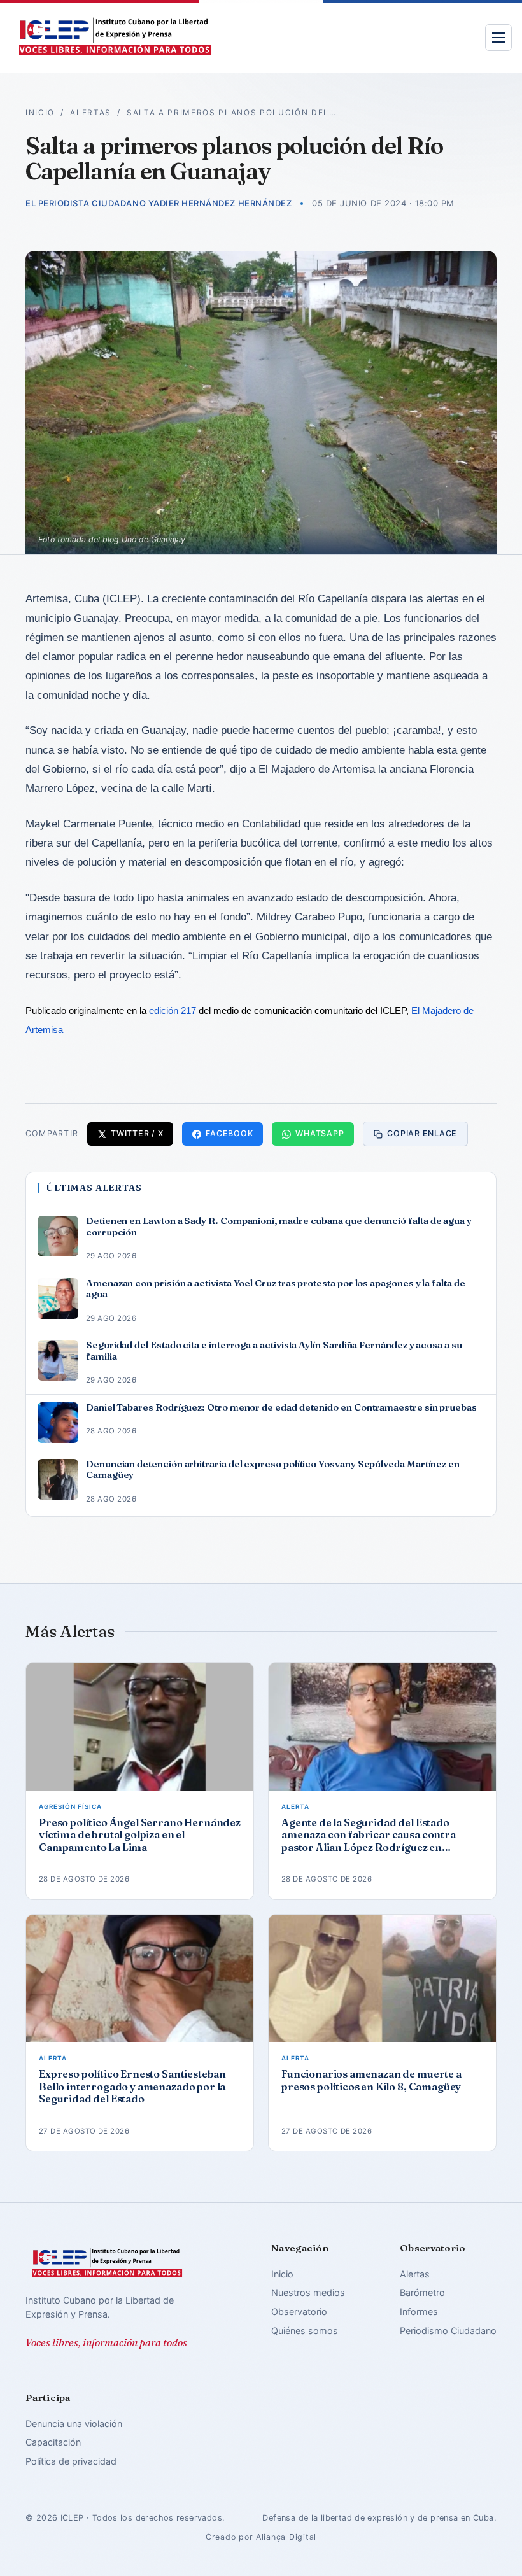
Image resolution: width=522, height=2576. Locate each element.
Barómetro (422, 2292)
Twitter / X (137, 1133)
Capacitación (53, 2442)
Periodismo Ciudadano (448, 2331)
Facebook (229, 1133)
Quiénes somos (305, 2331)
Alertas (91, 113)
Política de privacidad (71, 2461)
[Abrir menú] (498, 38)
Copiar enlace (422, 1133)
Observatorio (299, 2312)
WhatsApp (320, 1133)
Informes (419, 2312)
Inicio (40, 113)
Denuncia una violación (74, 2424)
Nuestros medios (308, 2292)
